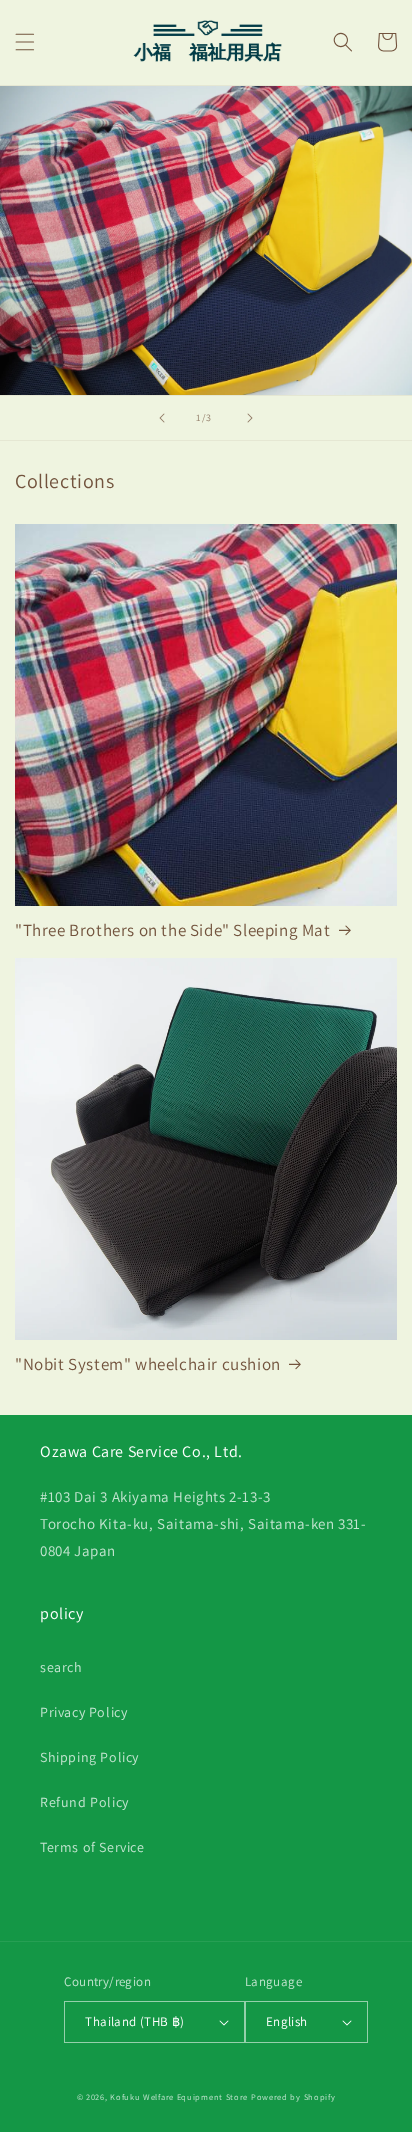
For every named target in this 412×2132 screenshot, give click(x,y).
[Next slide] (250, 418)
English (287, 2021)
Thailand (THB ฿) (134, 2021)
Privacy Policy (83, 1712)
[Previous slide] (162, 418)
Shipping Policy (89, 1757)
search (61, 1667)
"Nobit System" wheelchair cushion (148, 1364)
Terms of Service (92, 1847)
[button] (25, 42)
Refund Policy (84, 1802)
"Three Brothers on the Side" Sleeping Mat (173, 930)
